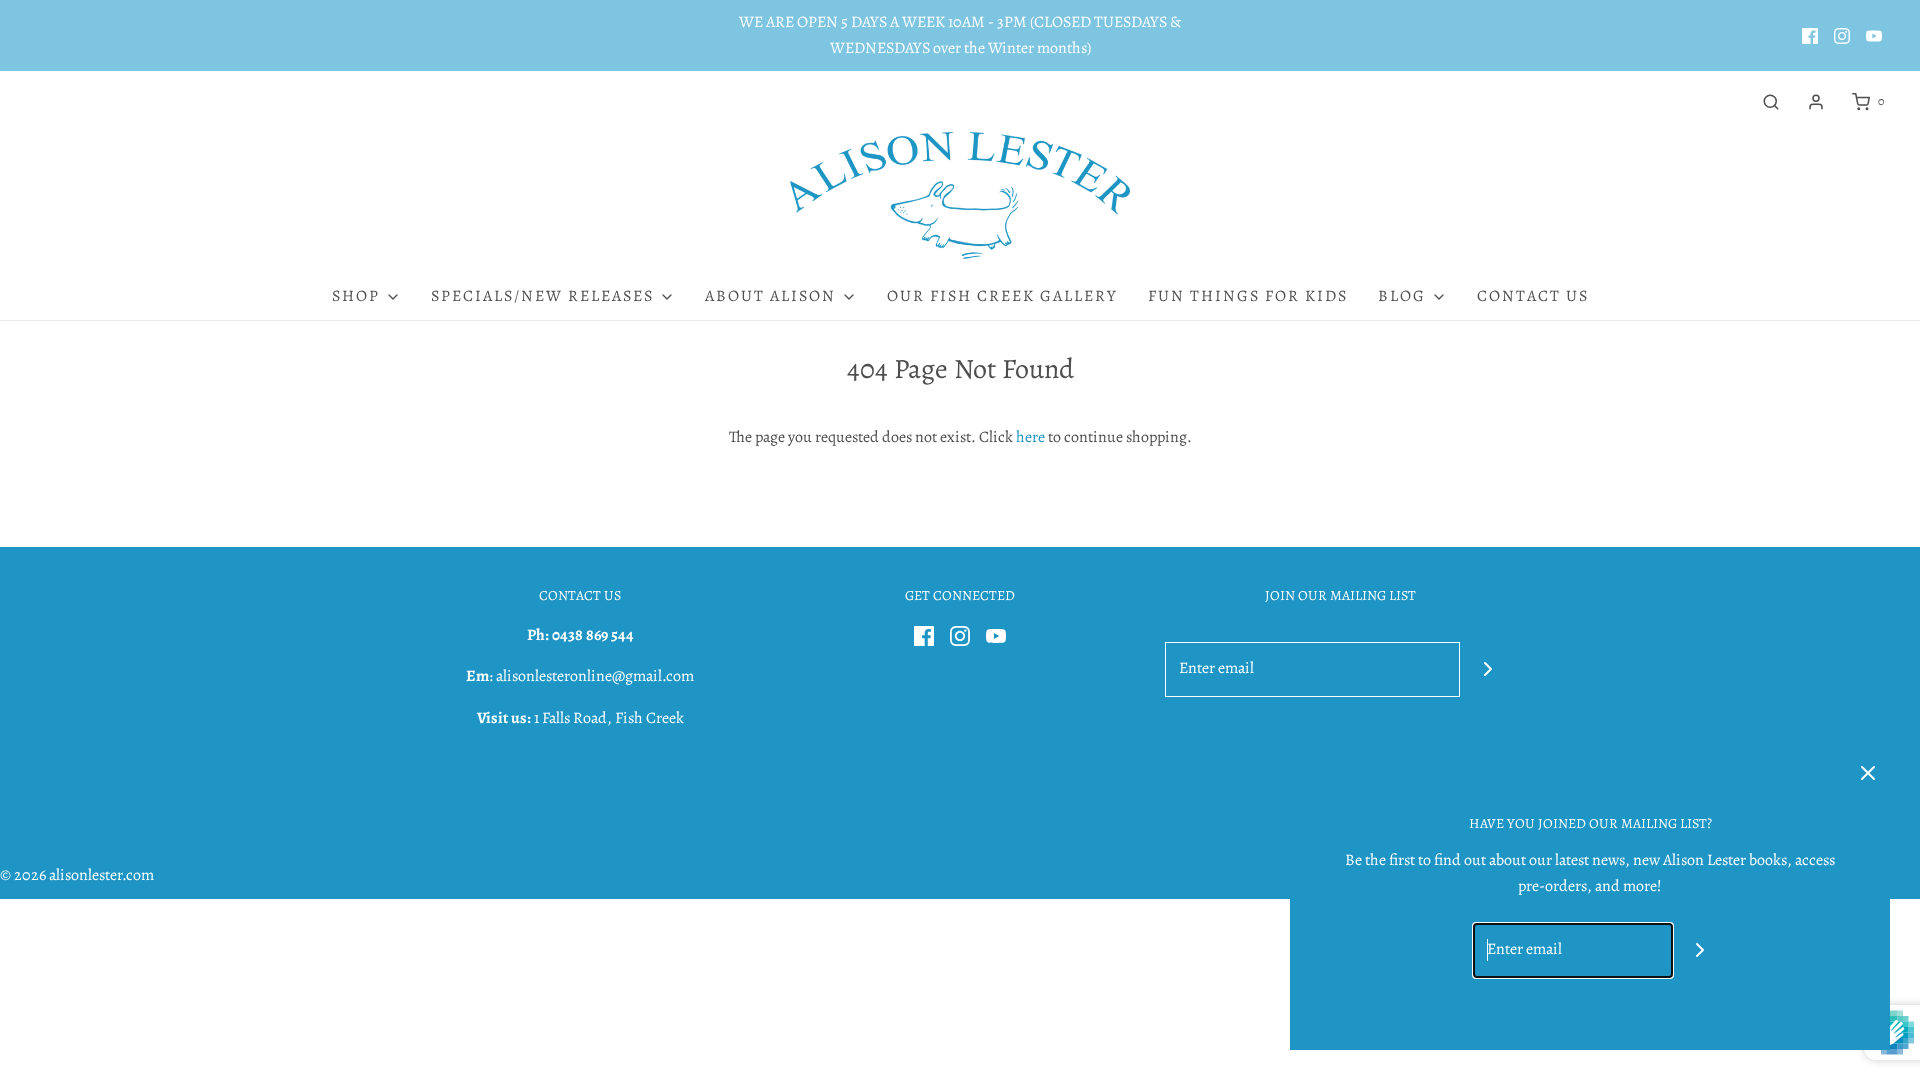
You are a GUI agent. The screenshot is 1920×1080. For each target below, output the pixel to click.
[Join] (1487, 669)
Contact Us (1533, 296)
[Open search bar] (1771, 101)
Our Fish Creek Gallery (1002, 296)
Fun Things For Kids (1248, 296)
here (1030, 437)
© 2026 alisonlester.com (77, 875)
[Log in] (1816, 102)
